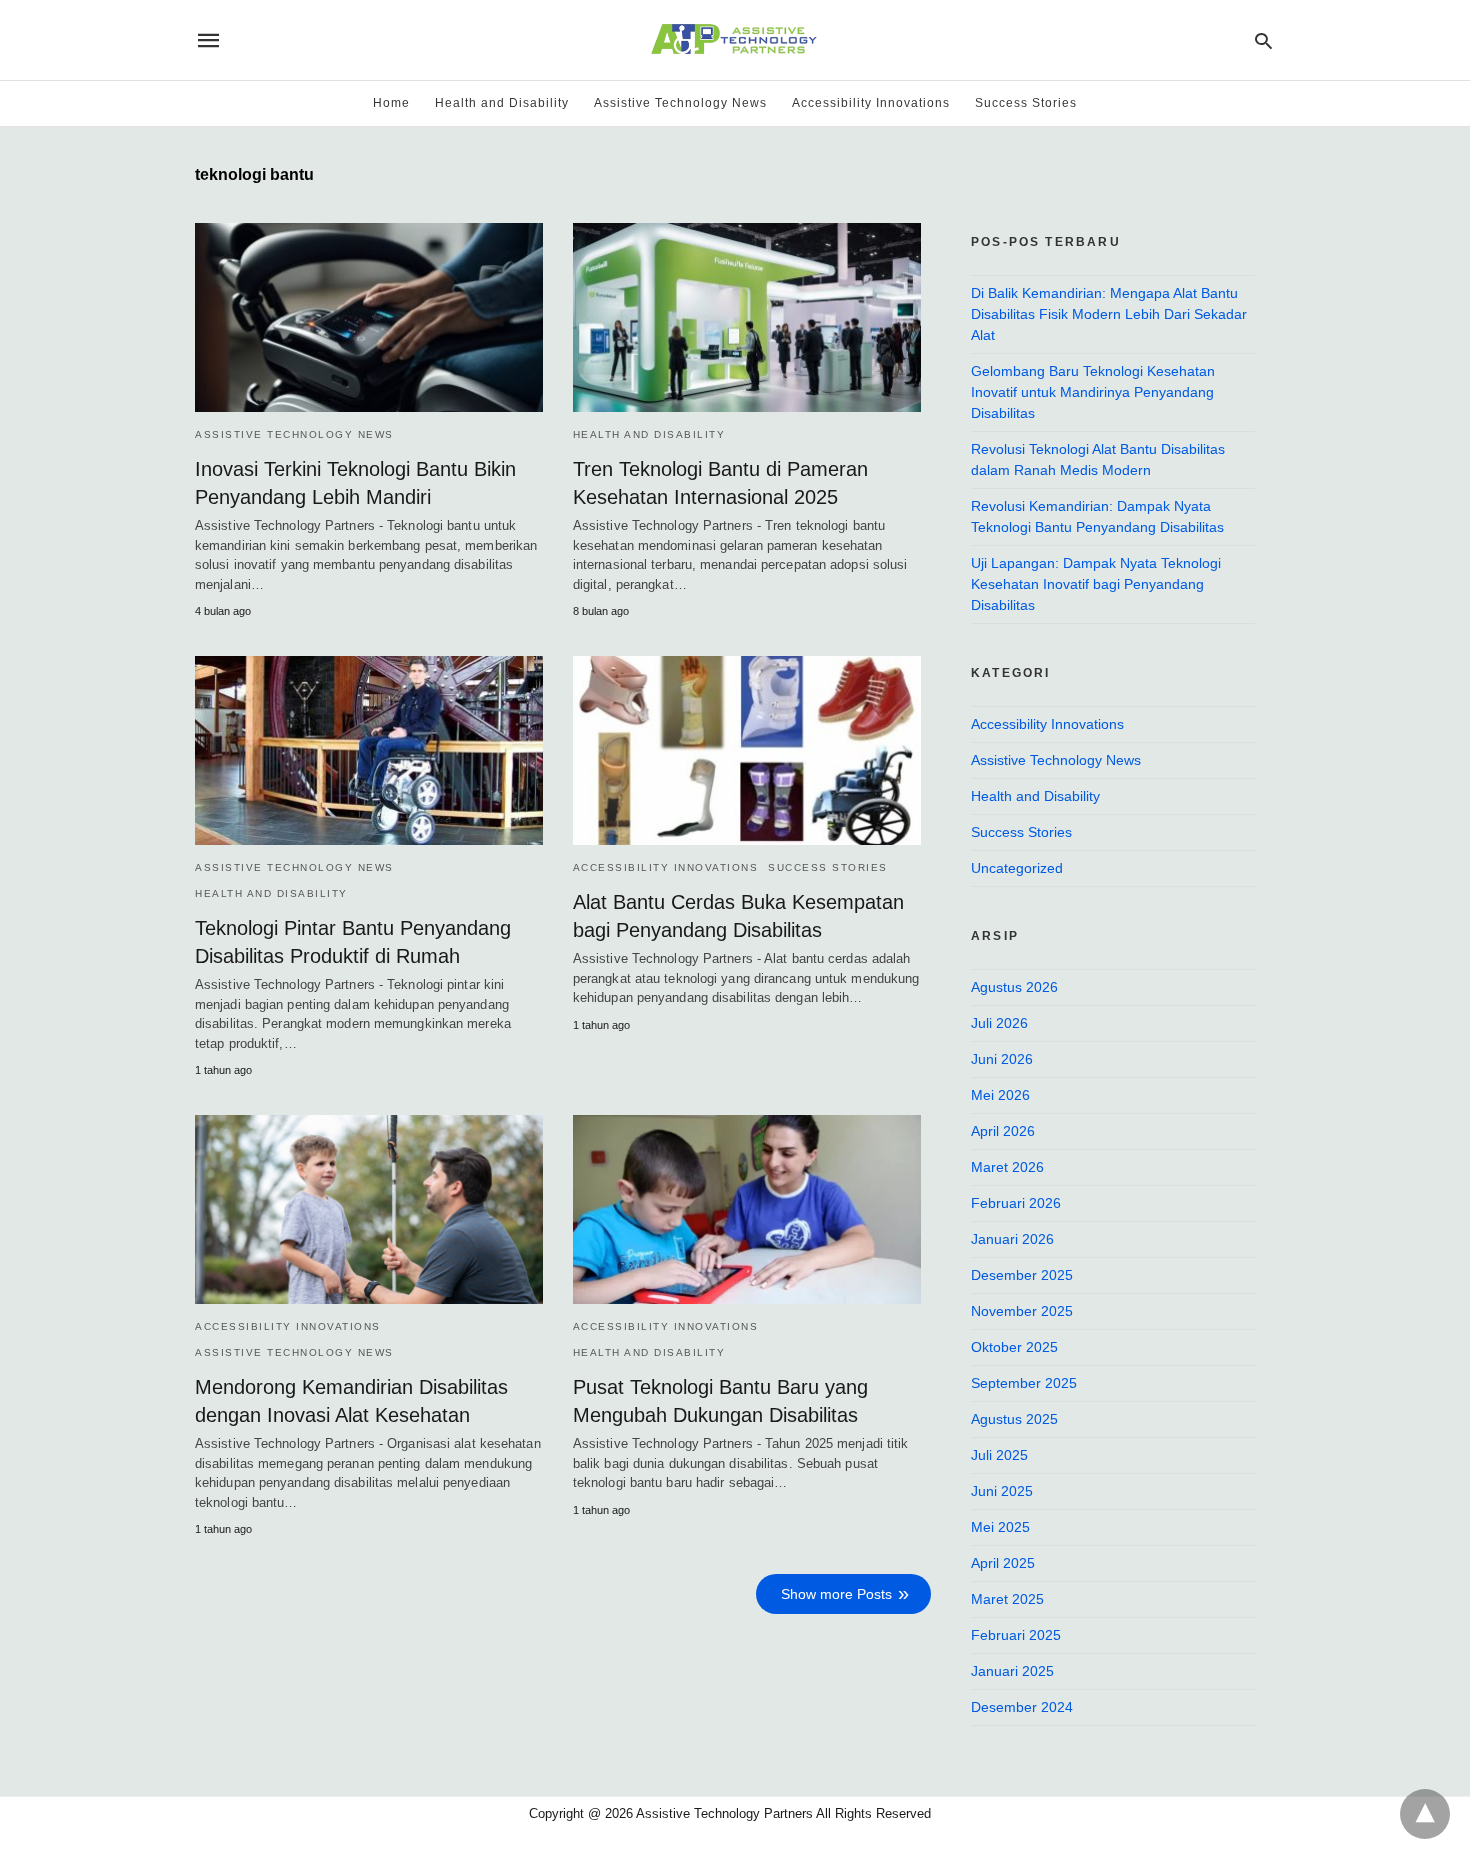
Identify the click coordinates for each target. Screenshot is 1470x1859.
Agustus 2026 (1014, 987)
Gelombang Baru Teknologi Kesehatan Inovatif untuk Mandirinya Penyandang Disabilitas (1093, 392)
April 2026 (1003, 1131)
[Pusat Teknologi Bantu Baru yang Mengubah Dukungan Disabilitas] (747, 1209)
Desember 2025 (1022, 1275)
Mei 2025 (1000, 1527)
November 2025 (1022, 1311)
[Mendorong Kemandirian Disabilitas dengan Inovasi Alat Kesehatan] (369, 1209)
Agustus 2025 (1014, 1419)
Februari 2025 (1016, 1635)
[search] (1263, 40)
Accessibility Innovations (871, 103)
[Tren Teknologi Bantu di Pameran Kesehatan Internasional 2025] (747, 317)
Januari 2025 (1012, 1671)
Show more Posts (836, 1594)
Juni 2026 (1002, 1059)
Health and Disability (502, 103)
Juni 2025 (1002, 1491)
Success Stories (1026, 103)
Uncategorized (1017, 868)
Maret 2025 (1007, 1599)
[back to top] (1425, 1814)
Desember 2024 (1022, 1707)
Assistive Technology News (680, 103)
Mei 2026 (1000, 1095)
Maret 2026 (1007, 1167)
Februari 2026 (1016, 1203)
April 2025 (1003, 1563)
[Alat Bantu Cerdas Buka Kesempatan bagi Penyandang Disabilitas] (747, 750)
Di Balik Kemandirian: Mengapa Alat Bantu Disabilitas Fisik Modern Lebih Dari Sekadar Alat (1109, 314)
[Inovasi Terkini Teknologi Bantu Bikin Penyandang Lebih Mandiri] (369, 317)
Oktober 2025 (1014, 1347)
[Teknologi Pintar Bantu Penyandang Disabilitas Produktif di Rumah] (369, 750)
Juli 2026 (999, 1023)
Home (391, 103)
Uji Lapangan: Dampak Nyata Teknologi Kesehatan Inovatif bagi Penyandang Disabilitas (1096, 584)
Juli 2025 (999, 1455)
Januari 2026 (1012, 1239)
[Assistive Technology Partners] (733, 40)
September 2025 (1024, 1383)
